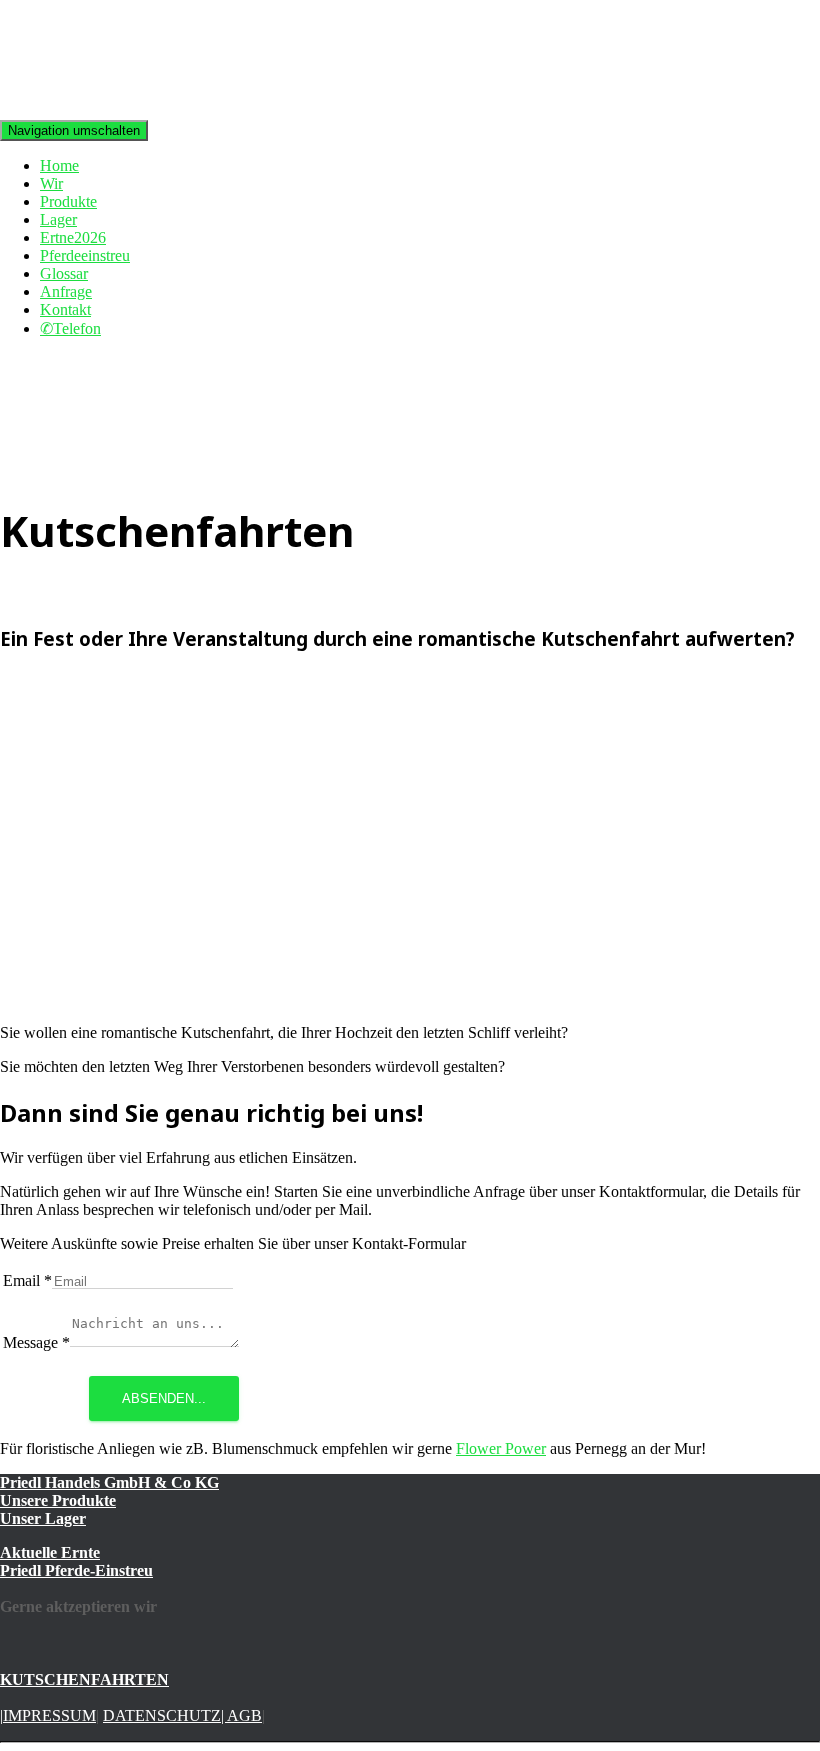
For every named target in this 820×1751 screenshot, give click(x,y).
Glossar (64, 273)
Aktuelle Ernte (50, 1552)
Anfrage (66, 291)
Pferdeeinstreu (85, 255)
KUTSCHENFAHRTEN (84, 1679)
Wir (51, 183)
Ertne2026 (73, 237)
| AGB (241, 1715)
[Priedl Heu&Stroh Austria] (87, 110)
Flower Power (501, 1448)
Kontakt (65, 309)
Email (27, 1280)
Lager (58, 219)
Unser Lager (43, 1518)
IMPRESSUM (49, 1715)
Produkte (68, 201)
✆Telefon (70, 328)
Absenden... (164, 1398)
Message (36, 1342)
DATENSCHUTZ (162, 1715)
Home (59, 165)
